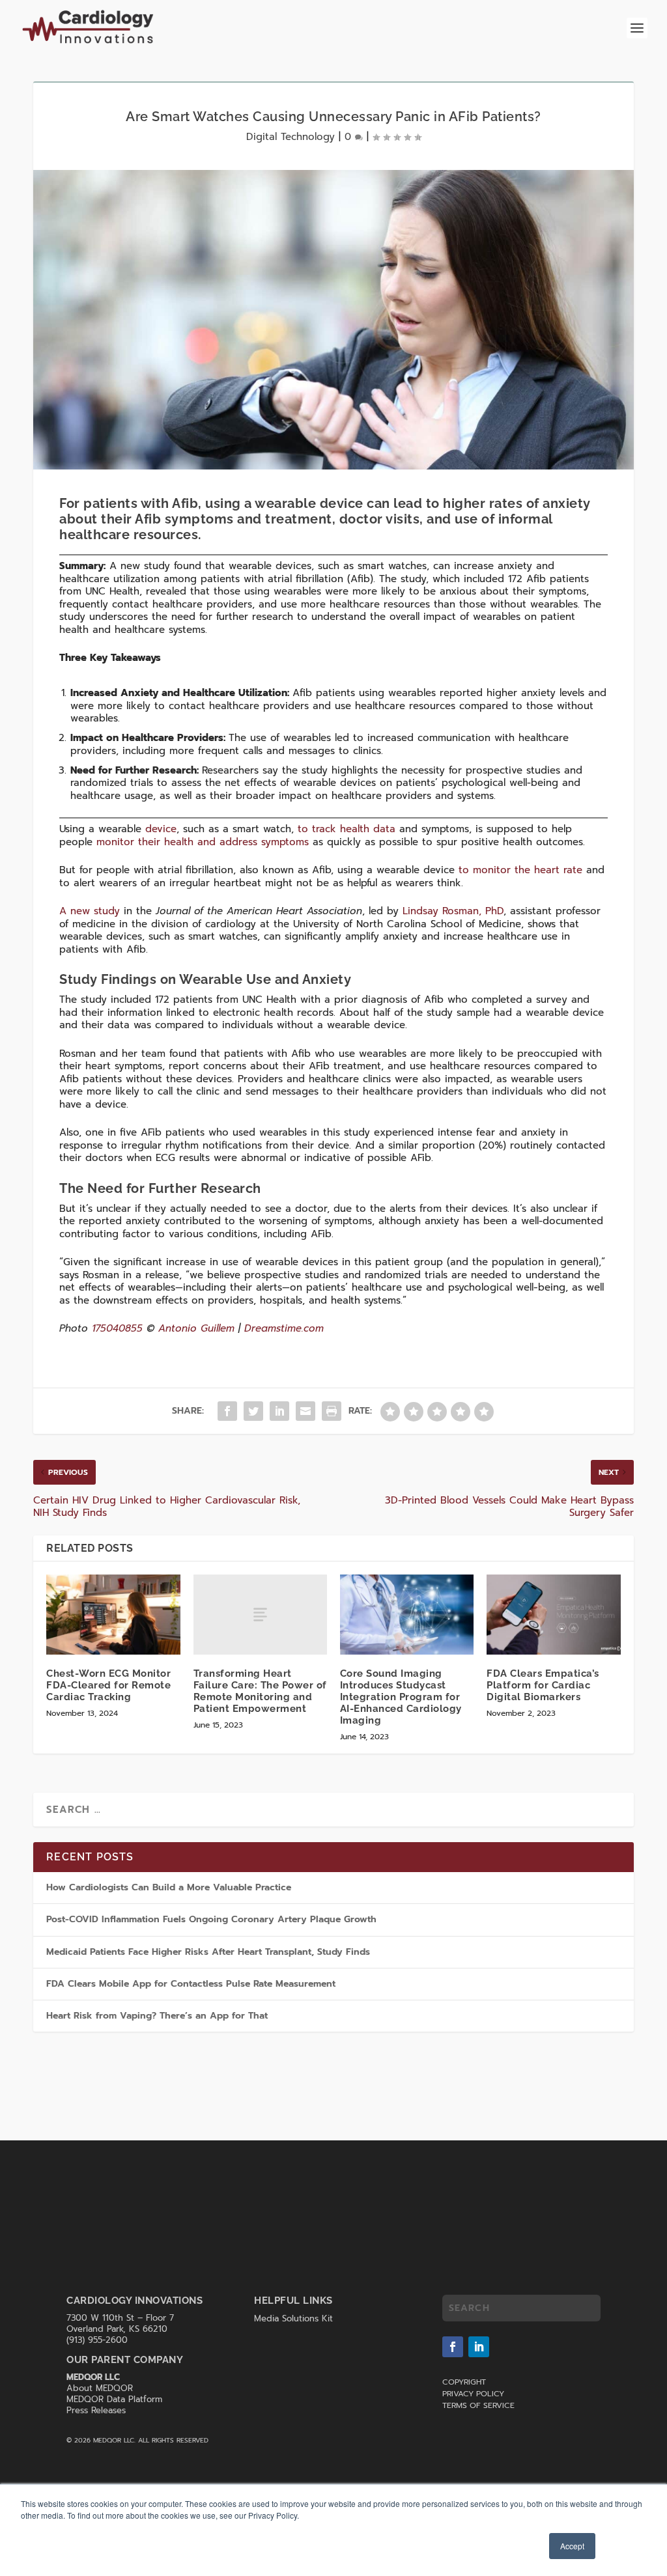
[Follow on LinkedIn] (479, 2347)
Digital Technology (291, 137)
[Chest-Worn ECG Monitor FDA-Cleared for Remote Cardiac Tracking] (113, 1615)
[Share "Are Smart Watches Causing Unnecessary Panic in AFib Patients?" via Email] (305, 1411)
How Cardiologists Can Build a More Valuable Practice (169, 1887)
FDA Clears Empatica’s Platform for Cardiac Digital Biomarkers (543, 1685)
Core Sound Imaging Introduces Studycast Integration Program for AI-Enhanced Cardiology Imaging (401, 1697)
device (161, 829)
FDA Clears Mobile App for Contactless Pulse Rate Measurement (192, 1984)
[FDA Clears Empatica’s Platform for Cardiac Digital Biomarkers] (553, 1615)
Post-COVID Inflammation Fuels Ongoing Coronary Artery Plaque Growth (211, 1919)
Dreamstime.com (284, 1328)
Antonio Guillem (196, 1328)
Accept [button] (572, 2546)
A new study (90, 911)
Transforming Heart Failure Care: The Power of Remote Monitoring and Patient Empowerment (260, 1691)
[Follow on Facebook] (453, 2347)
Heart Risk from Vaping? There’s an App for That (157, 2016)
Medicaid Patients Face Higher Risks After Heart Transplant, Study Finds (208, 1952)
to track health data (347, 829)
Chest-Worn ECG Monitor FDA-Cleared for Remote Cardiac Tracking (108, 1685)
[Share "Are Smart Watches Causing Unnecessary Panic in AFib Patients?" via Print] (332, 1411)
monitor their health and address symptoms (203, 842)
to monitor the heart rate (520, 870)
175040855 (117, 1328)
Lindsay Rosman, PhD (453, 911)
